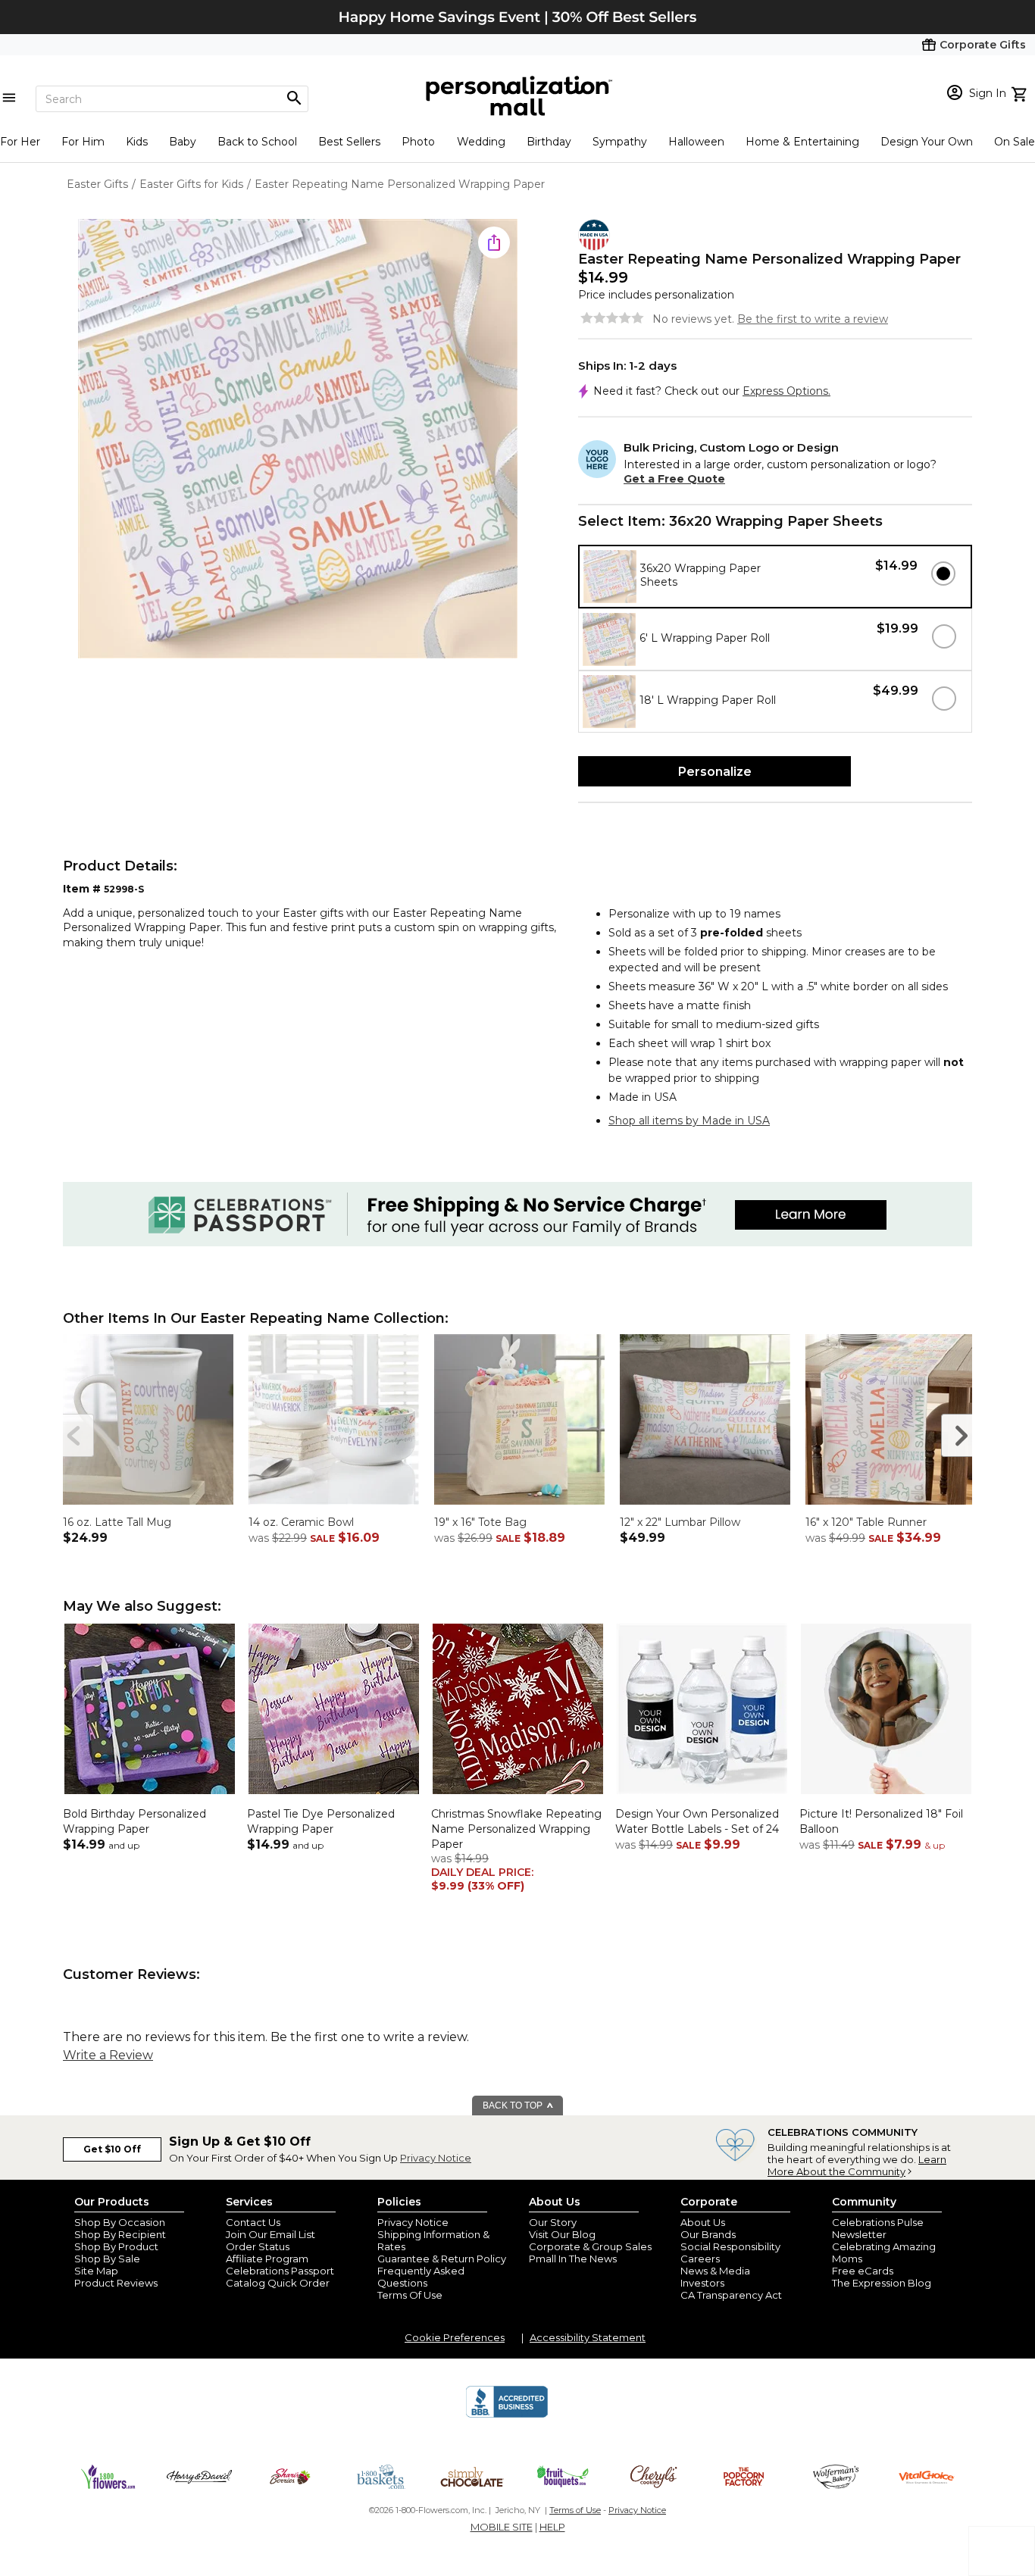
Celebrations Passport (280, 2271)
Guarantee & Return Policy (442, 2259)
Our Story (553, 2222)
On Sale (1015, 142)
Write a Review (108, 2055)
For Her (20, 142)
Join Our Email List (270, 2234)
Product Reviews (116, 2283)
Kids (137, 142)
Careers (700, 2259)
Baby (183, 142)
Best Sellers (349, 142)
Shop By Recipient (120, 2234)
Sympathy (620, 142)
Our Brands (708, 2234)
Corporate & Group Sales (590, 2246)
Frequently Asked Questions (421, 2277)
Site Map (96, 2271)
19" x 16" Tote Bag (480, 1522)
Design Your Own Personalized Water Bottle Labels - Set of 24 (697, 1821)
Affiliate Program (267, 2259)
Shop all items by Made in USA (689, 1121)
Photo (418, 142)
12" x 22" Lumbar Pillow (680, 1522)
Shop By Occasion (120, 2222)
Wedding (481, 142)
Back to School (257, 142)
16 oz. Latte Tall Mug (117, 1522)
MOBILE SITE (502, 2527)
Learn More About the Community (857, 2165)
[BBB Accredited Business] (507, 2415)
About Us (703, 2222)
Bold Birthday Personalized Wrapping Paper (134, 1821)
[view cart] (1021, 92)
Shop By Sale (107, 2259)
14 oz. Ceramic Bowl (301, 1522)
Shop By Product (116, 2246)
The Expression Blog (882, 2283)
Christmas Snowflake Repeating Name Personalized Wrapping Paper (516, 1829)
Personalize (715, 772)
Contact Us (253, 2222)
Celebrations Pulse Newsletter (878, 2228)
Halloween (696, 142)
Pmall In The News (573, 2259)
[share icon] (494, 242)
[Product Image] (298, 440)
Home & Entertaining (802, 142)
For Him (83, 142)
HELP (552, 2527)
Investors (702, 2283)
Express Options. (786, 391)
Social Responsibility (730, 2246)
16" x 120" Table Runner (866, 1522)
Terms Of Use (410, 2295)
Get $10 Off (112, 2149)
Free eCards (863, 2271)
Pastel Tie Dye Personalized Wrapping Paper (321, 1821)
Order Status (258, 2246)
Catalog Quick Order (278, 2283)
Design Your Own (927, 142)
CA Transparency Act (731, 2295)
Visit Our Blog (562, 2234)
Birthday (549, 142)
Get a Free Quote (674, 479)
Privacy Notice (436, 2158)
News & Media (715, 2271)
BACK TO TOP (514, 2106)
